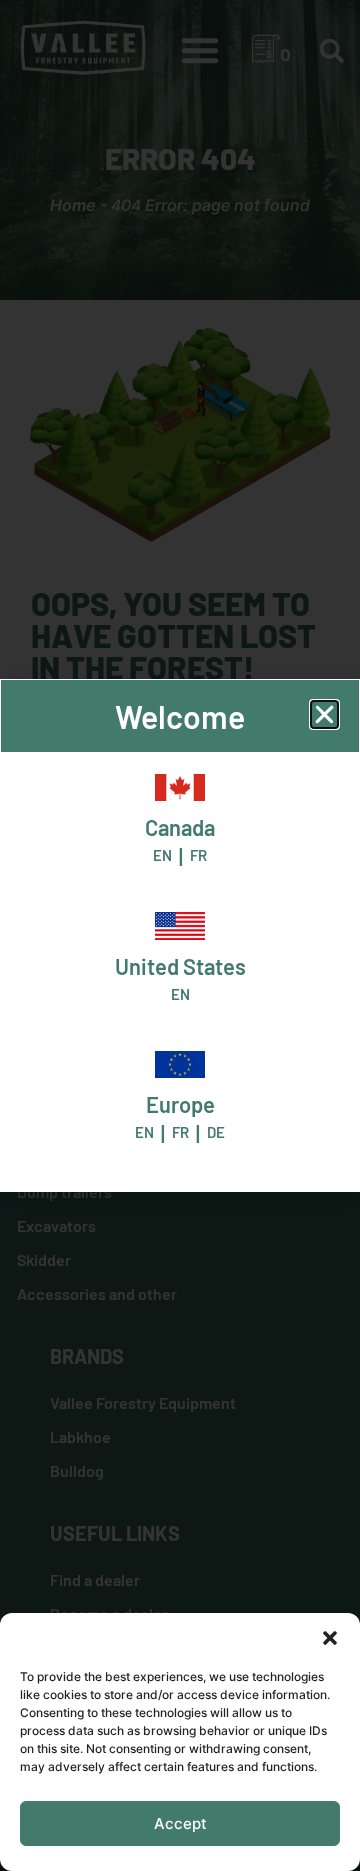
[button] (330, 1638)
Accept (180, 1823)
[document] (180, 935)
